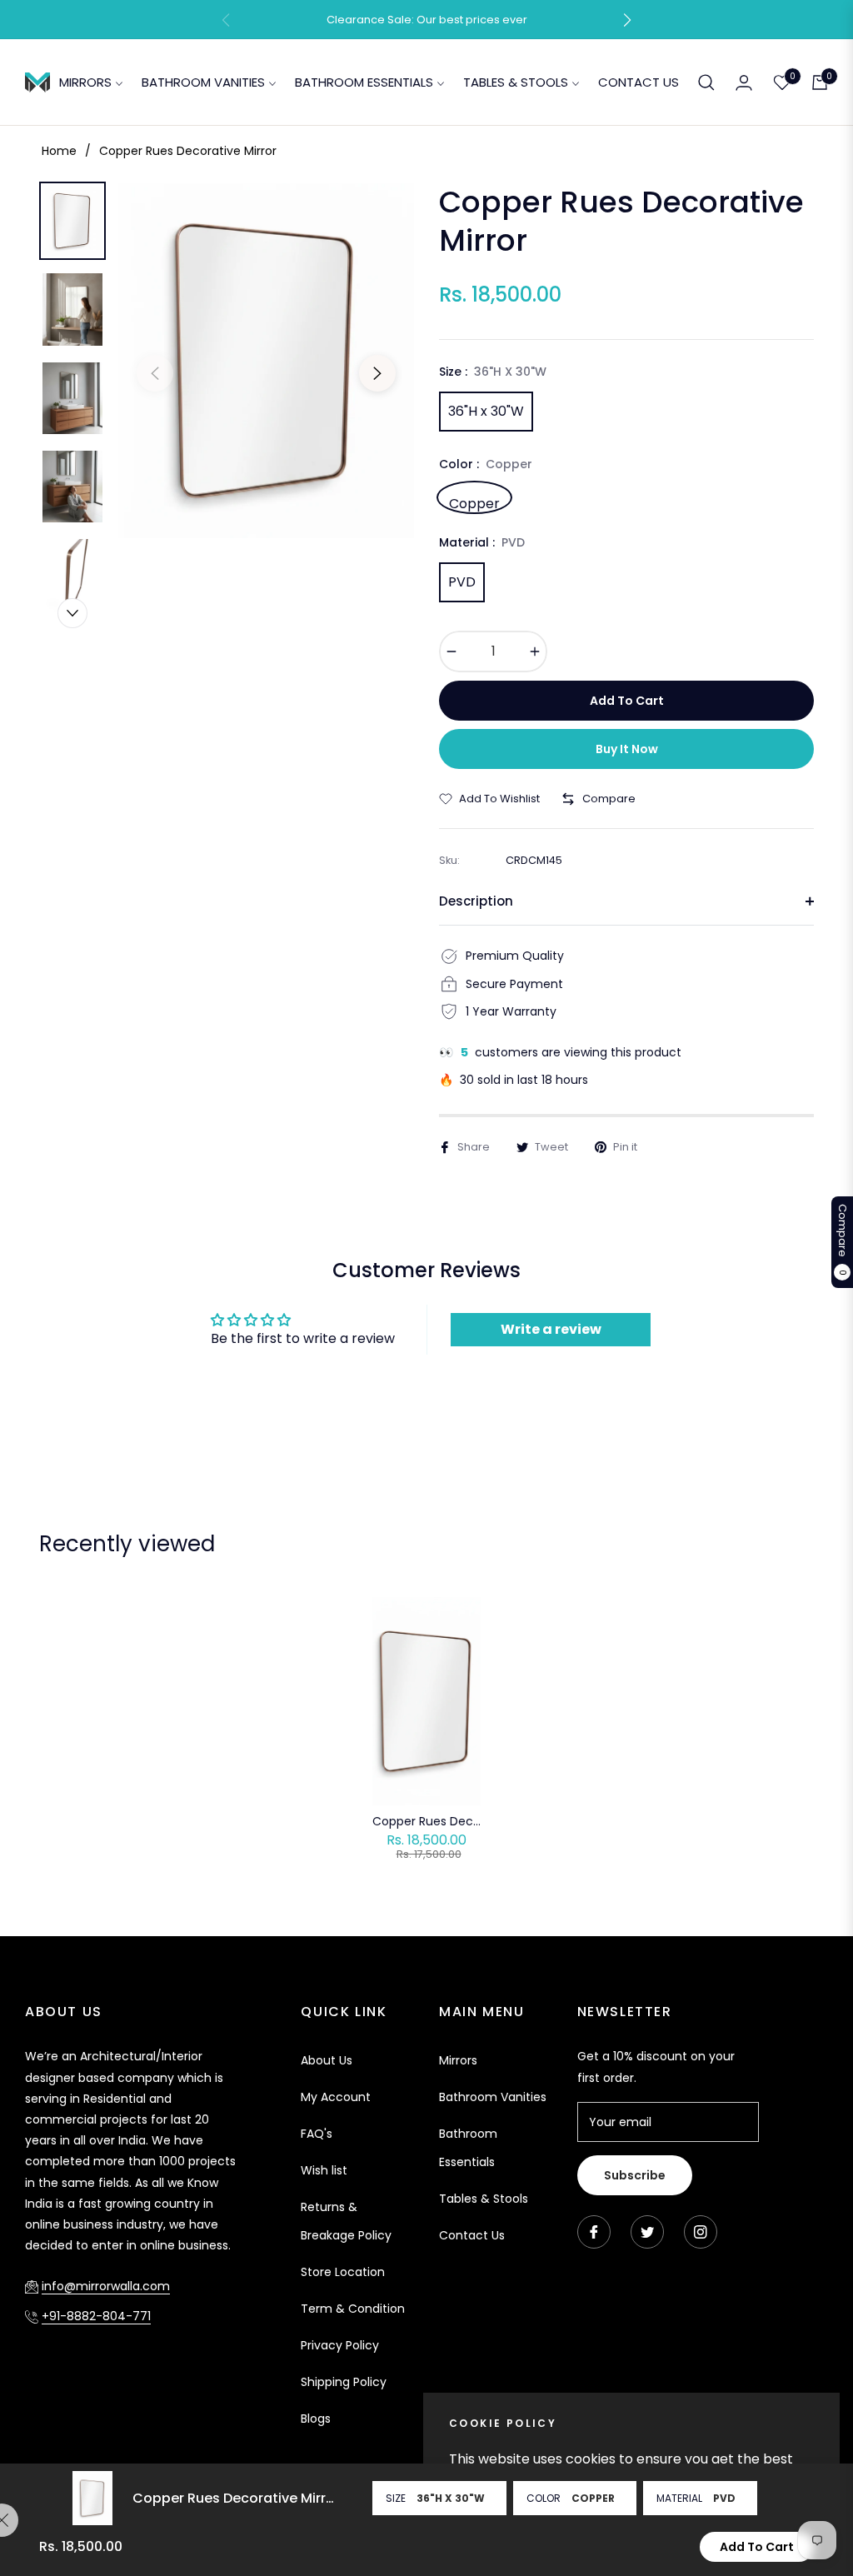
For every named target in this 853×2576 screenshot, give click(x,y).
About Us (327, 2060)
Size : (493, 372)
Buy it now (627, 749)
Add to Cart (757, 2547)
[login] (744, 82)
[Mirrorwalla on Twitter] (647, 2232)
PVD (462, 582)
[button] (627, 20)
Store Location (343, 2272)
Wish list (324, 2170)
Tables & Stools (484, 2199)
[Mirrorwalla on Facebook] (594, 2232)
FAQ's (317, 2134)
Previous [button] (155, 373)
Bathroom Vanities (493, 2097)
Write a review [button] (551, 1329)
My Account (336, 2097)
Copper (474, 502)
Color (544, 2498)
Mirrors (458, 2060)
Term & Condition (353, 2309)
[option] (266, 361)
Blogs (316, 2419)
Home (59, 151)
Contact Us (472, 2235)
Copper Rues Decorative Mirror (426, 1821)
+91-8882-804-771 (96, 2316)
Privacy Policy (340, 2345)
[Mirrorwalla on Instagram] (701, 2232)
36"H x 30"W (486, 411)
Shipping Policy (344, 2382)
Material (679, 2498)
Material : (482, 542)
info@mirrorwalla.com (106, 2286)
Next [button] (377, 373)
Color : (486, 464)
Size (396, 2498)
